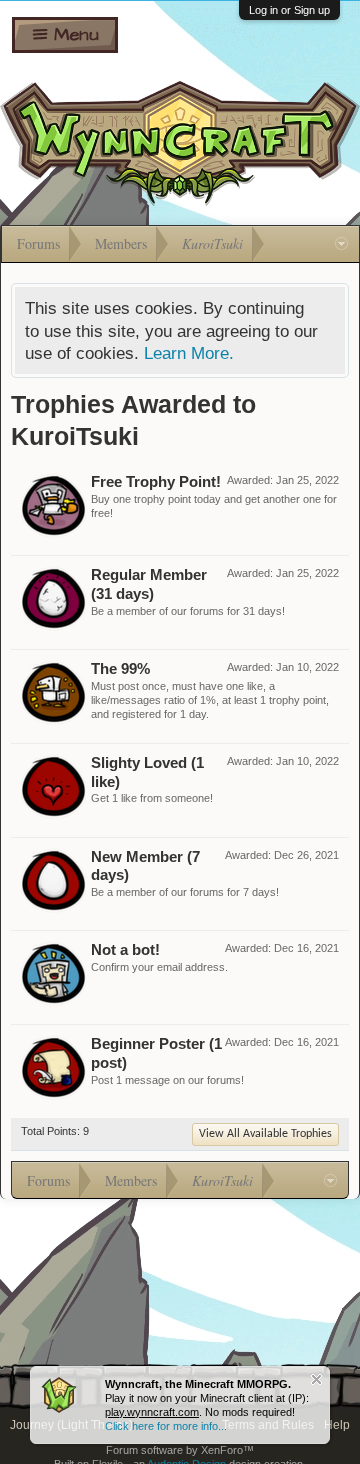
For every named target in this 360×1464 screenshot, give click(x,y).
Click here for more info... (166, 1426)
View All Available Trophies (265, 1134)
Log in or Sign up (289, 10)
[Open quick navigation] (341, 244)
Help (337, 1425)
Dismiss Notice (316, 1379)
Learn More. (189, 353)
